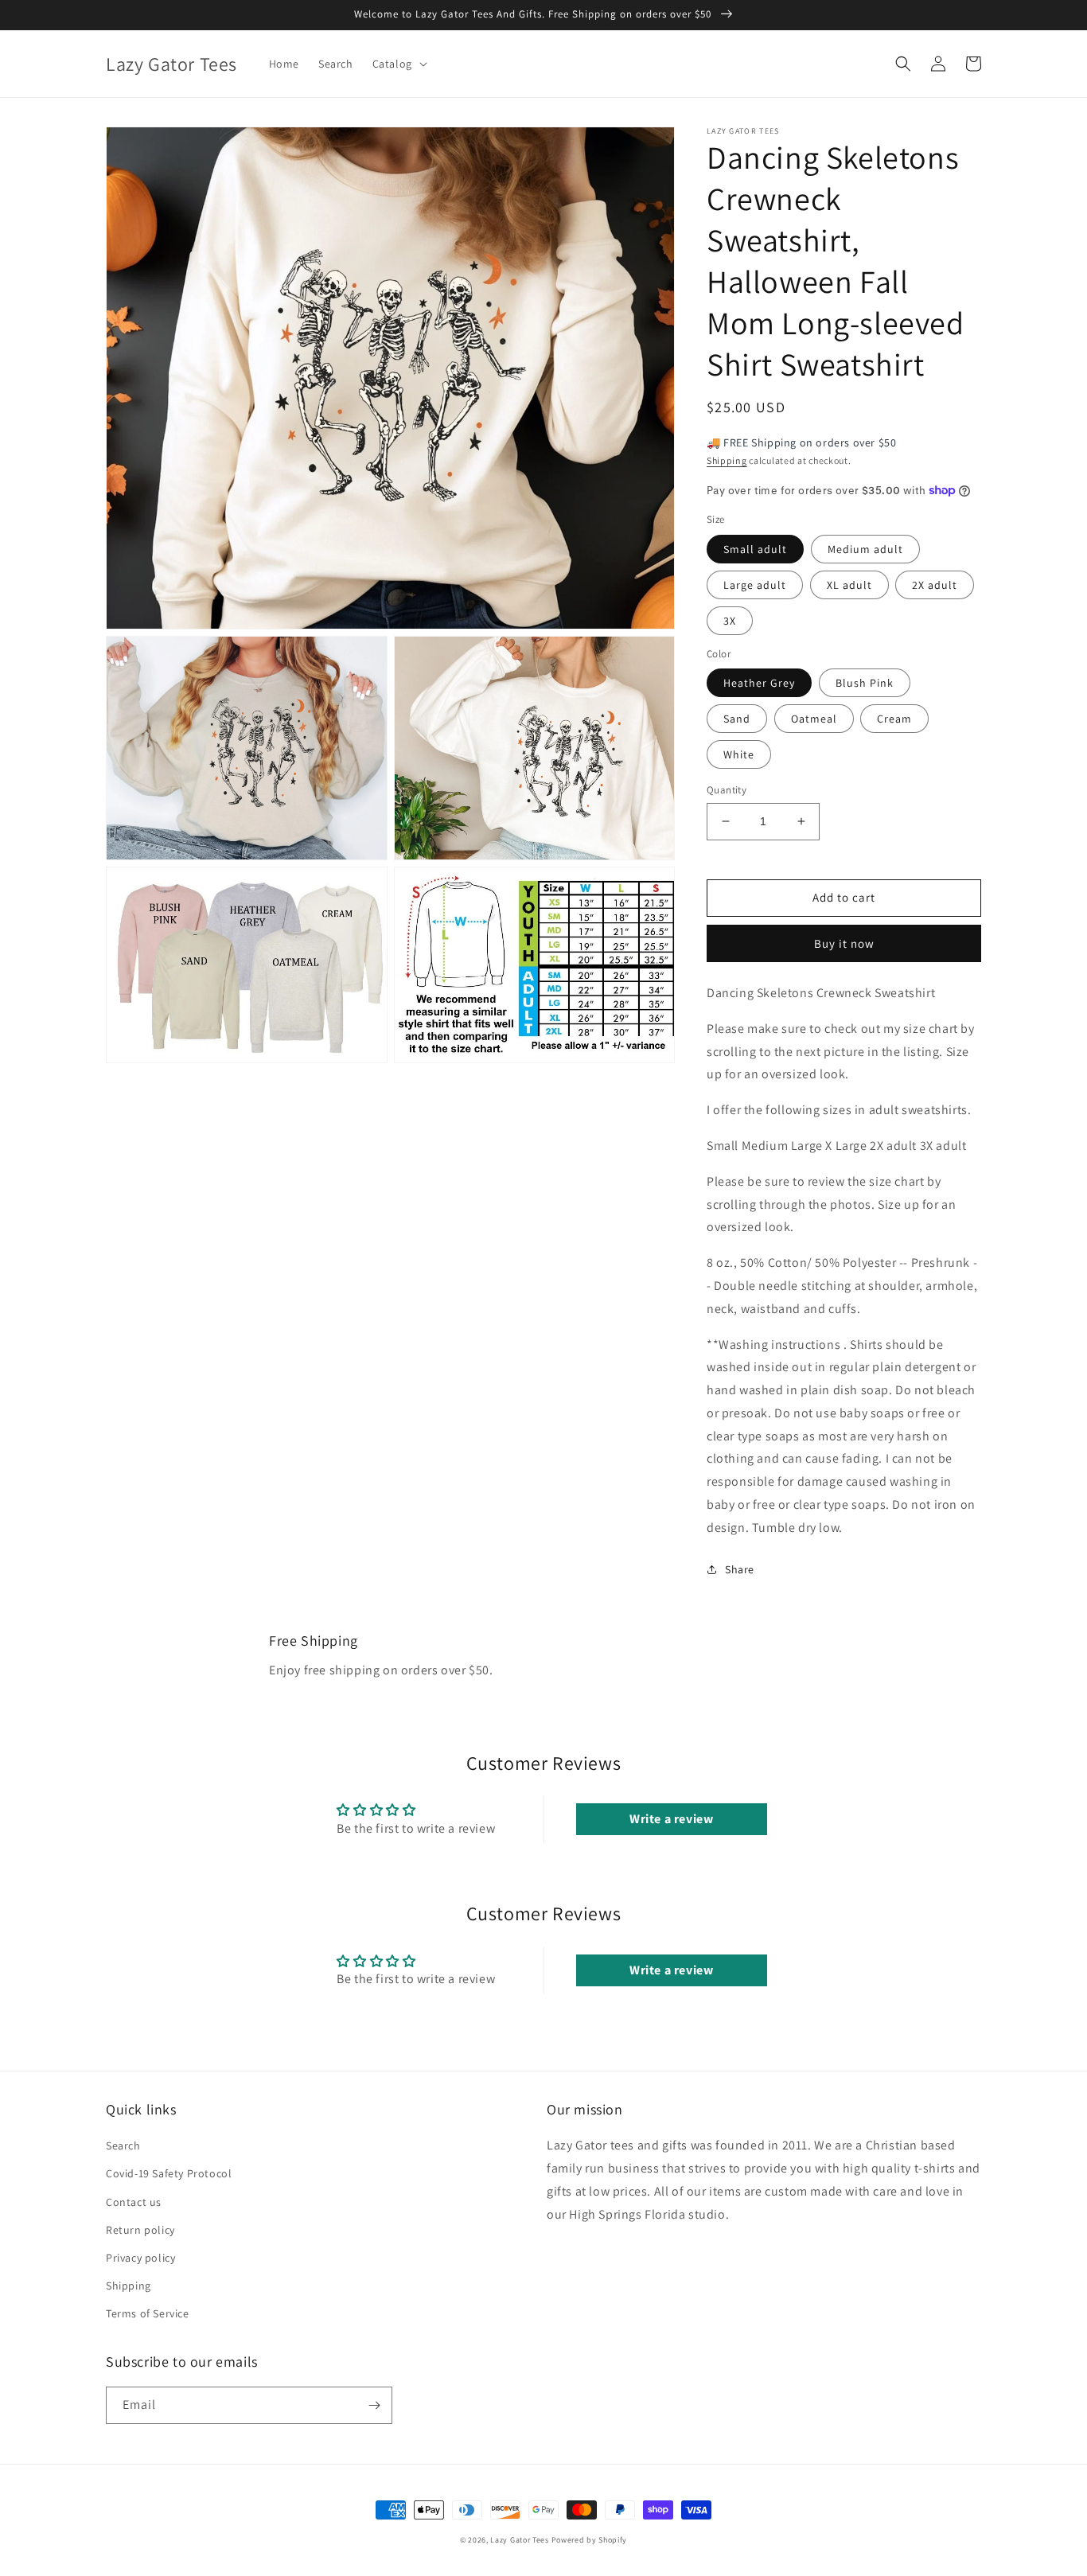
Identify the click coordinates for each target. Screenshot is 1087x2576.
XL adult (849, 585)
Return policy (140, 2230)
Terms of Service (148, 2313)
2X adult (935, 585)
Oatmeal (814, 719)
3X (730, 621)
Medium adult (865, 549)
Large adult (755, 585)
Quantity (727, 790)
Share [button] (740, 1569)
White (739, 754)
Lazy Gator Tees (520, 2540)
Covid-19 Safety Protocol (169, 2173)
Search (123, 2145)
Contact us (134, 2202)
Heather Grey (759, 683)
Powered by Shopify (590, 2540)
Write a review (671, 1819)
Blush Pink (865, 683)
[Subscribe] (374, 2405)
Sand (737, 719)
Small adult (755, 549)
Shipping (727, 460)
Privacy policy (140, 2258)
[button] (398, 64)
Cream (894, 719)
